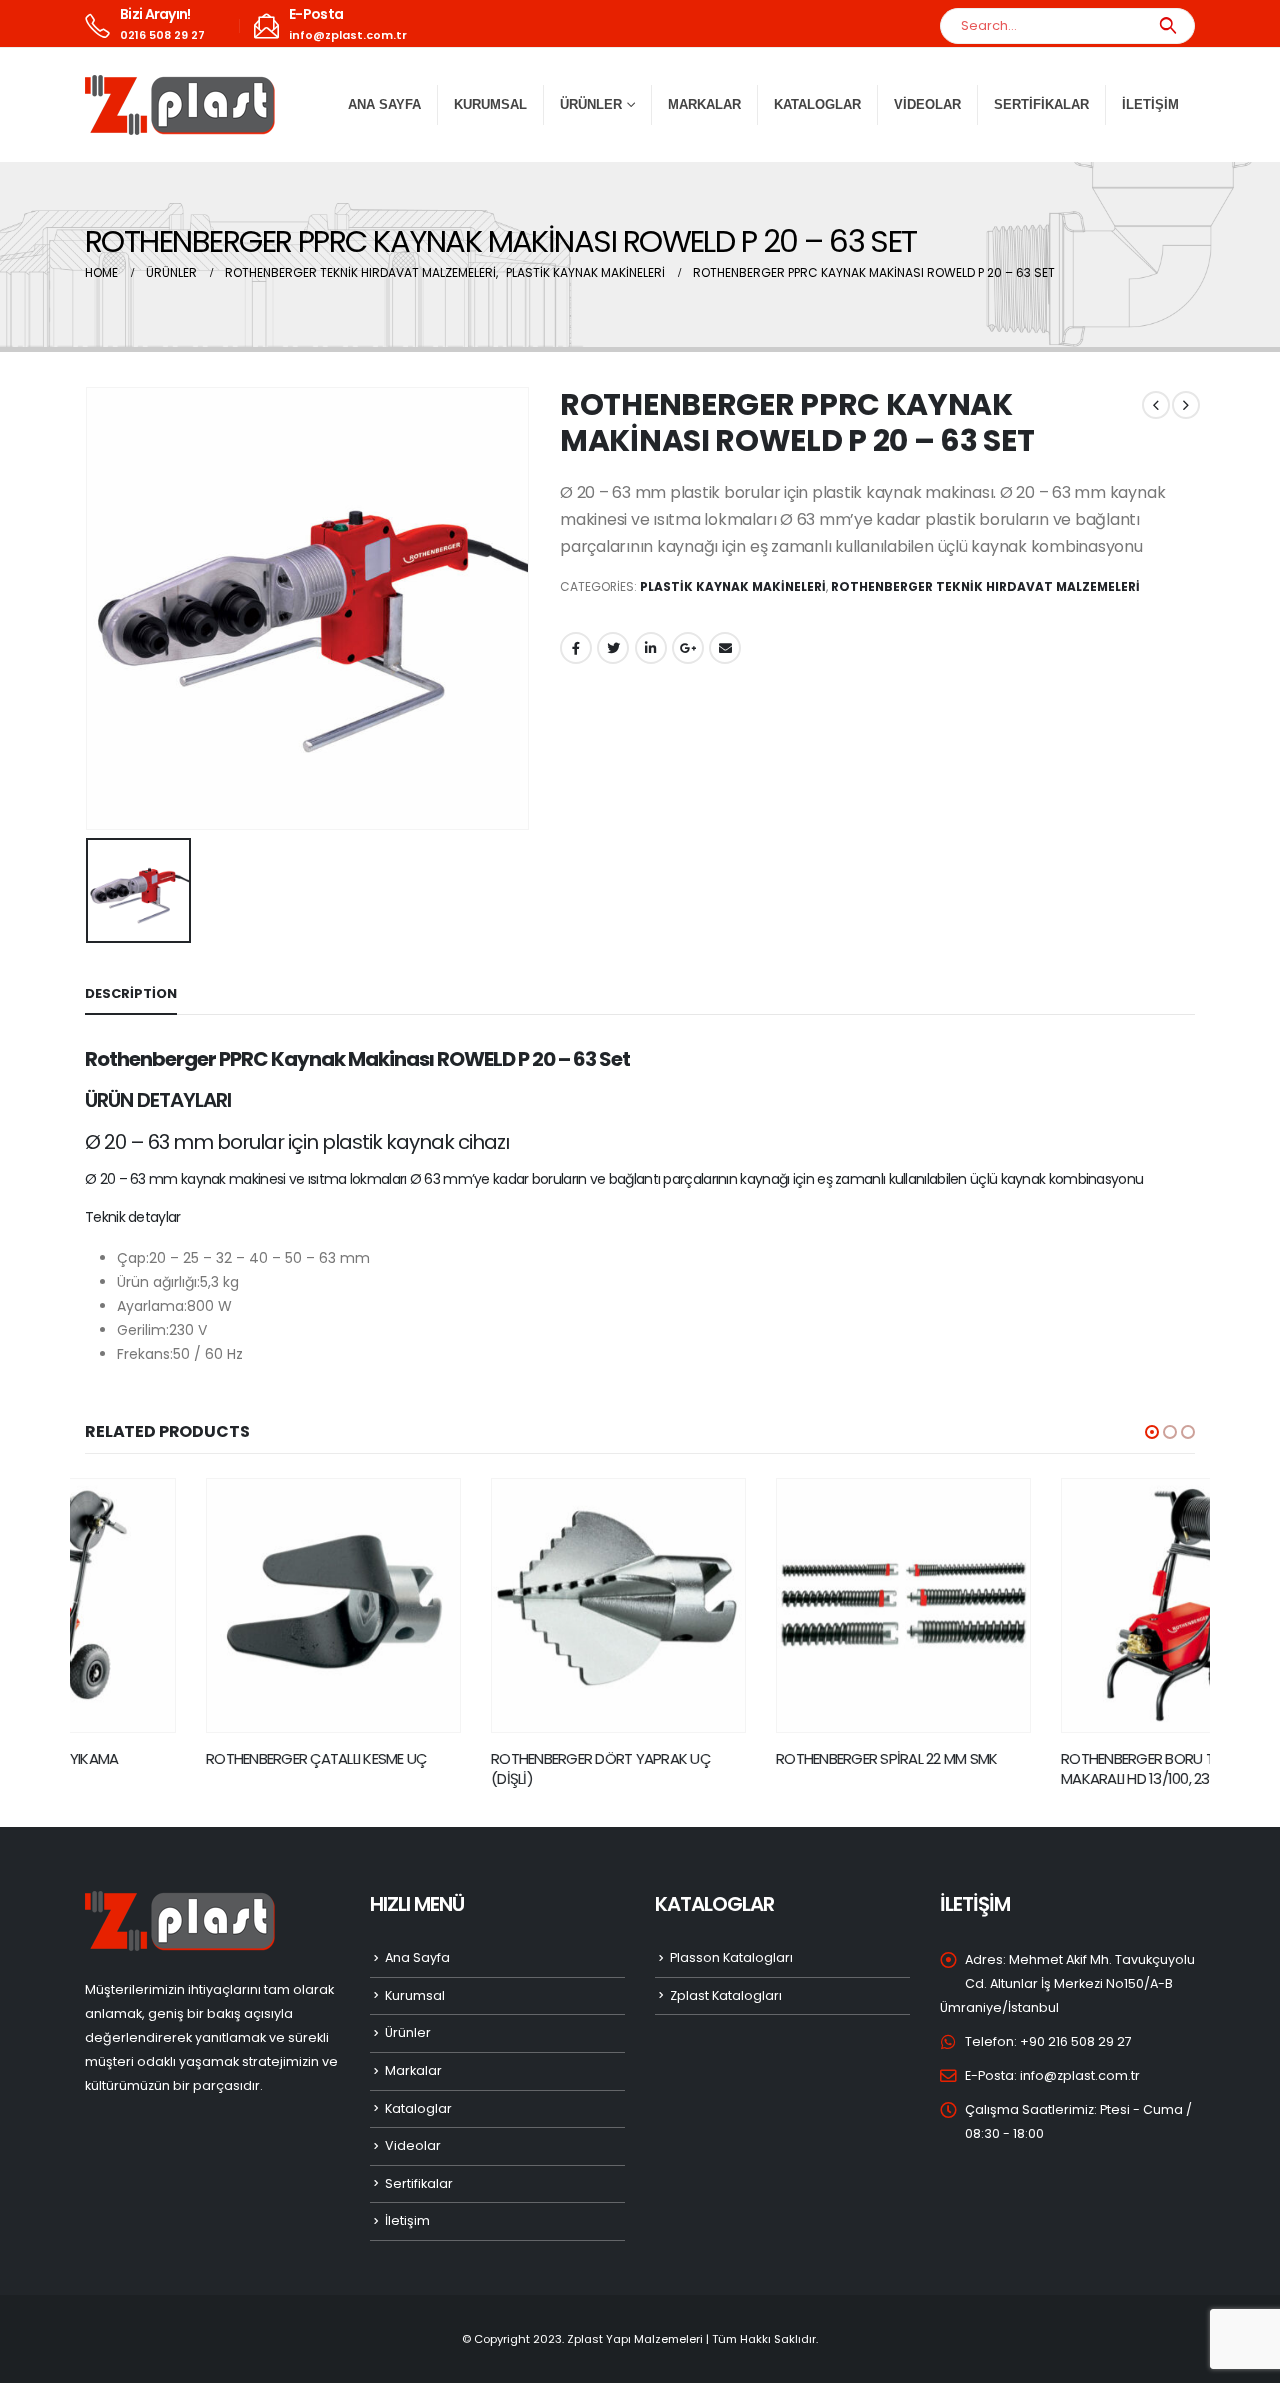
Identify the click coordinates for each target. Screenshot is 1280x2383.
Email (725, 648)
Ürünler (408, 2032)
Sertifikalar (1041, 104)
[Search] (1167, 26)
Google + (688, 648)
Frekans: (145, 1354)
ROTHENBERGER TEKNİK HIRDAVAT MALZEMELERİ (985, 586)
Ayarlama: (152, 1306)
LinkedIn (651, 648)
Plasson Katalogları (731, 1957)
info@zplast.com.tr (1080, 2075)
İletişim (1150, 104)
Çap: (133, 1258)
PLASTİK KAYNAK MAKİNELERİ (733, 586)
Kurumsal (490, 104)
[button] (1152, 1432)
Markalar (704, 104)
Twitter (613, 648)
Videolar (927, 104)
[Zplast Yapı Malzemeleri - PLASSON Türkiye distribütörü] (180, 105)
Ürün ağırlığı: (158, 1282)
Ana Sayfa (384, 104)
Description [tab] (131, 993)
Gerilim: (143, 1330)
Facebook (576, 648)
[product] (212, 1605)
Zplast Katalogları (726, 1995)
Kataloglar (817, 104)
